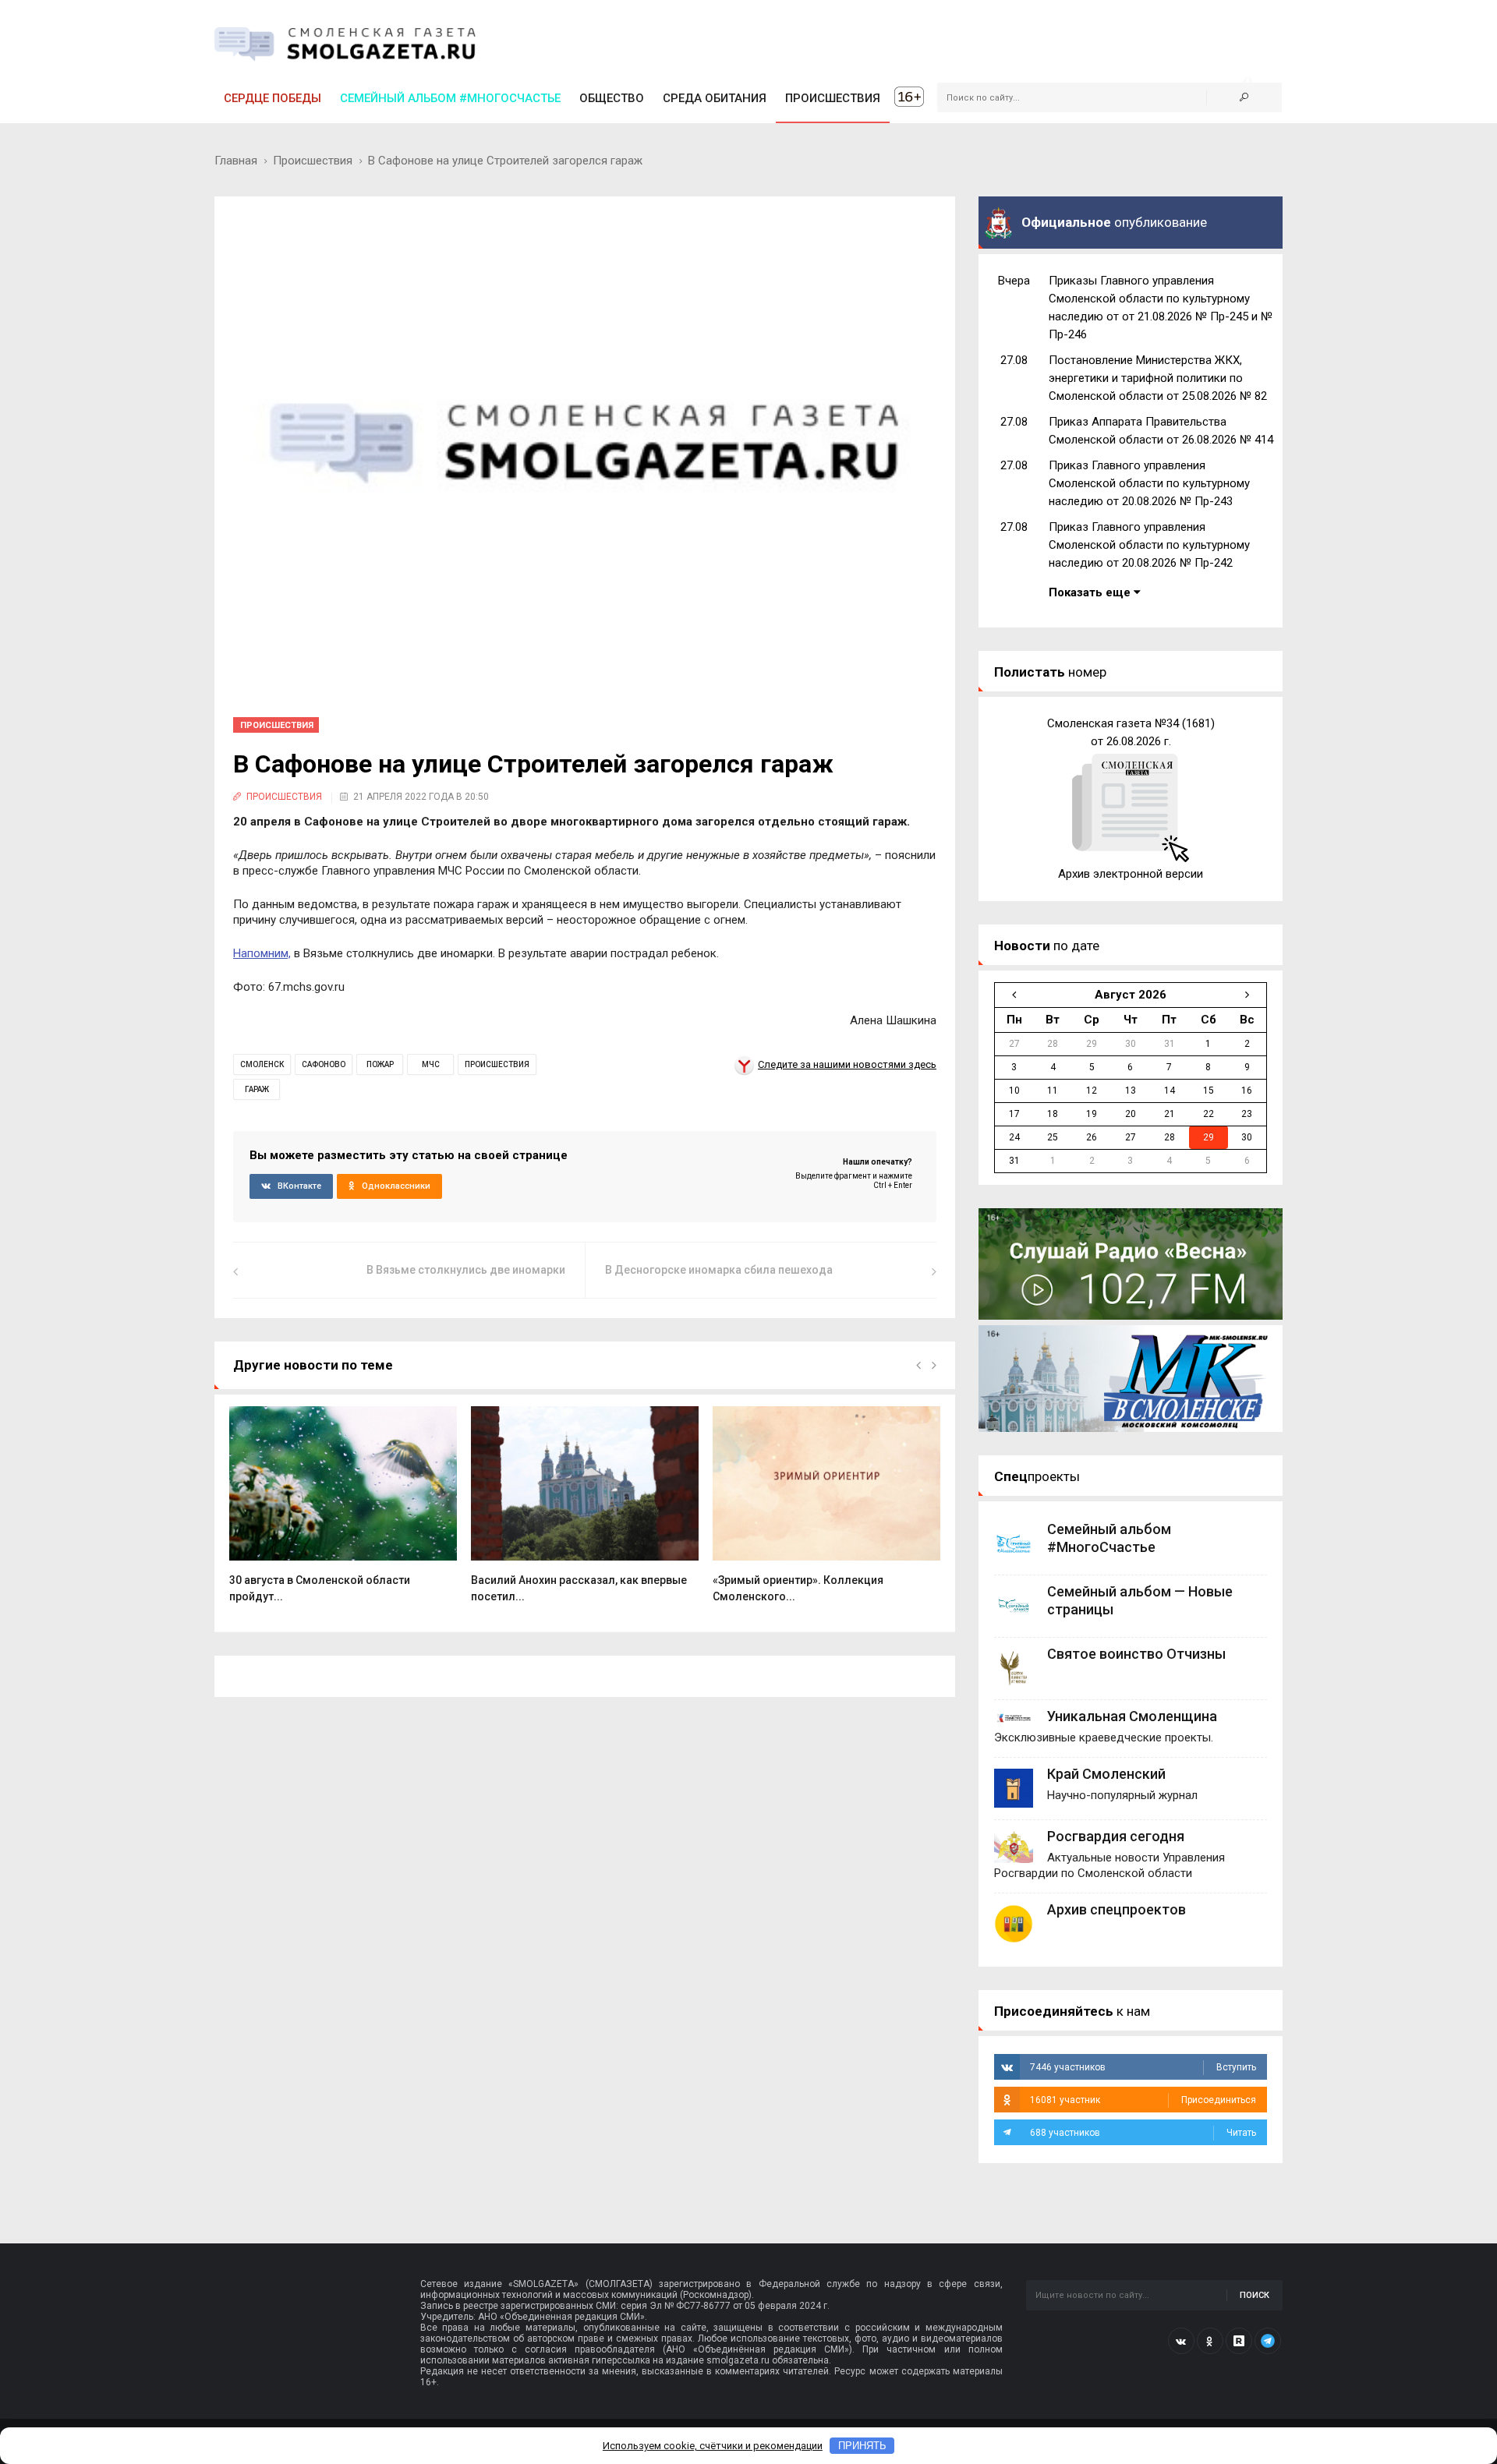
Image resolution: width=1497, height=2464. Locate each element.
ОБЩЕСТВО (612, 98)
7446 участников (1143, 2067)
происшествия (497, 1064)
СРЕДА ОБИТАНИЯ (715, 98)
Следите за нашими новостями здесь (847, 1064)
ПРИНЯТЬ (862, 2446)
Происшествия (313, 161)
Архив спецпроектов (1117, 1909)
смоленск (262, 1064)
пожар (380, 1064)
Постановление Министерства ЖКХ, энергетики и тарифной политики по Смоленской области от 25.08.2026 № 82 (1158, 378)
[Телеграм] (1268, 2341)
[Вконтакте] (1181, 2341)
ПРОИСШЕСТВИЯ (833, 98)
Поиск (1255, 2295)
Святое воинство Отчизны (1136, 1654)
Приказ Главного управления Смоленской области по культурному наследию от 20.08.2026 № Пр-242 (1149, 545)
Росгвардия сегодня (1116, 1836)
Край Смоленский (1106, 1774)
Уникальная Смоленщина (1132, 1716)
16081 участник (1143, 2100)
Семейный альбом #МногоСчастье (450, 98)
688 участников (1143, 2133)
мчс (431, 1064)
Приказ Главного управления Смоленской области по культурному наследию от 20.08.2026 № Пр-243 (1149, 483)
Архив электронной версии (1131, 874)
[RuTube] (1239, 2341)
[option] (343, 1513)
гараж (257, 1089)
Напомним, (262, 953)
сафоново (324, 1064)
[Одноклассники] (1210, 2341)
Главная (236, 161)
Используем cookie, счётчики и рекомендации (713, 2446)
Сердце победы (273, 98)
